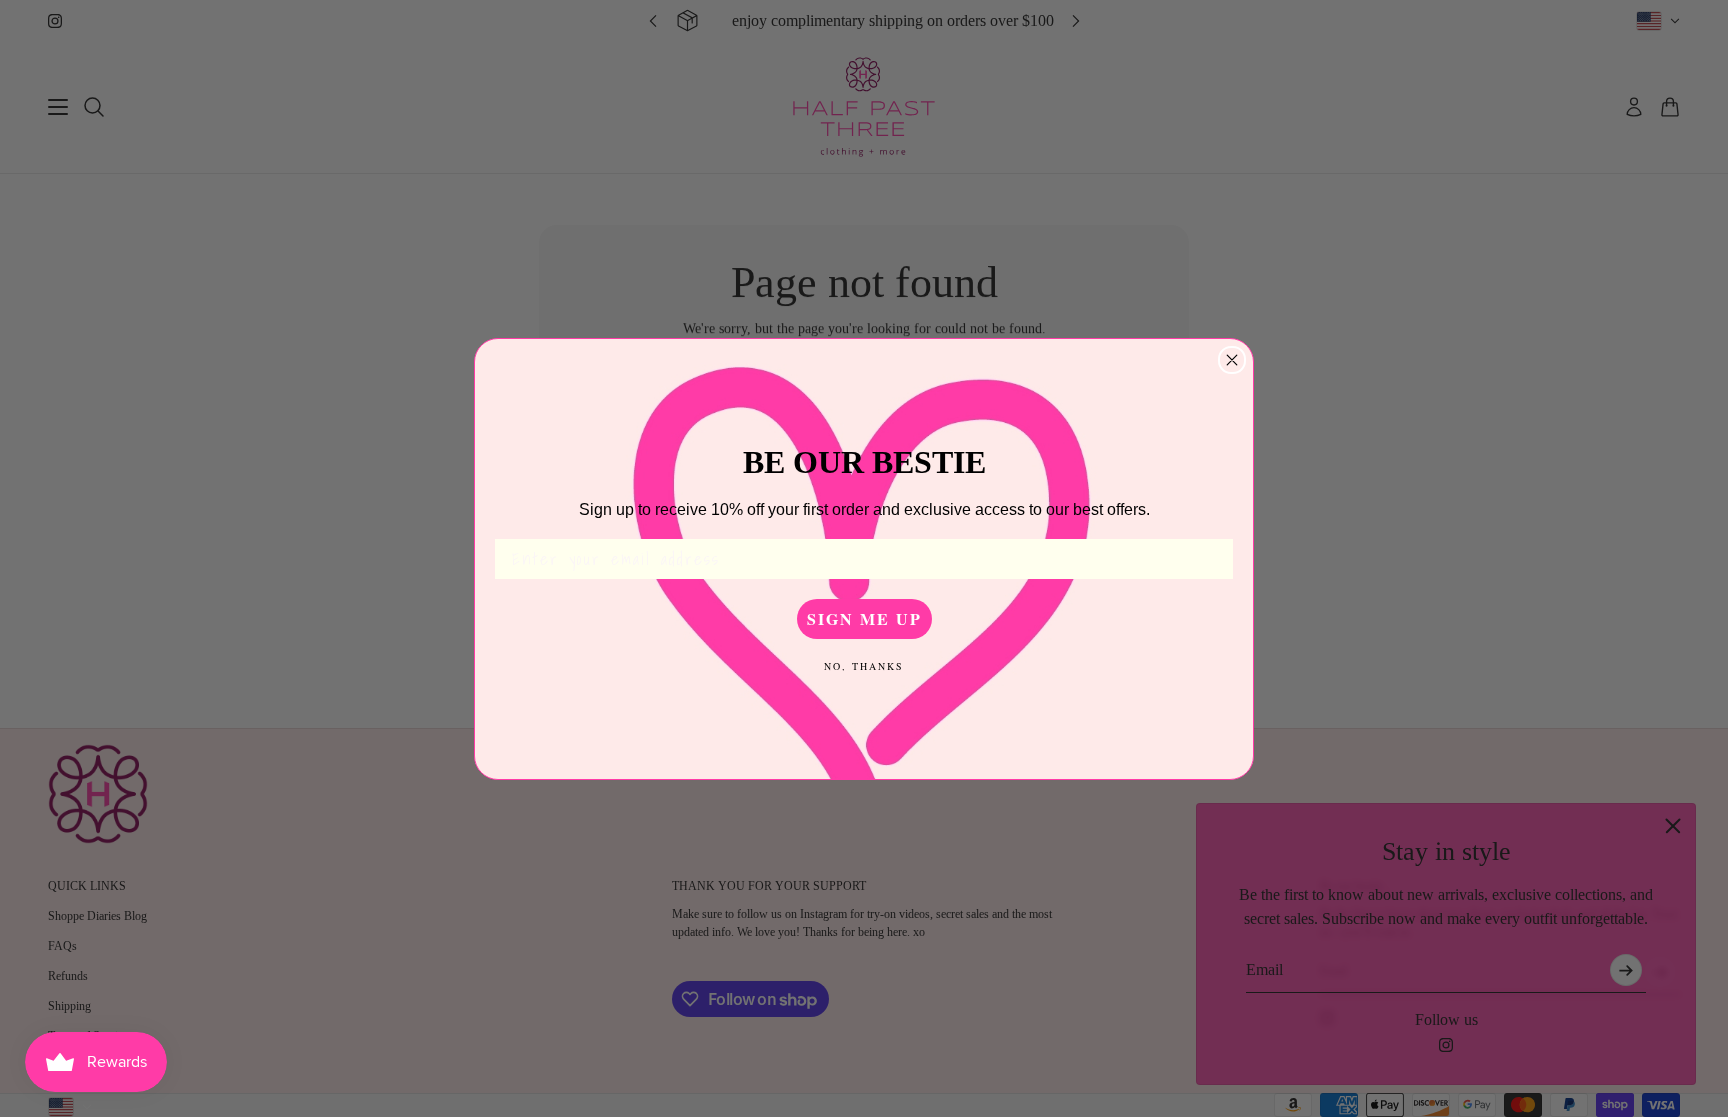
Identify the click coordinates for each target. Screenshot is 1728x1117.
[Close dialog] (1232, 360)
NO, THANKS (864, 666)
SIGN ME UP (864, 618)
